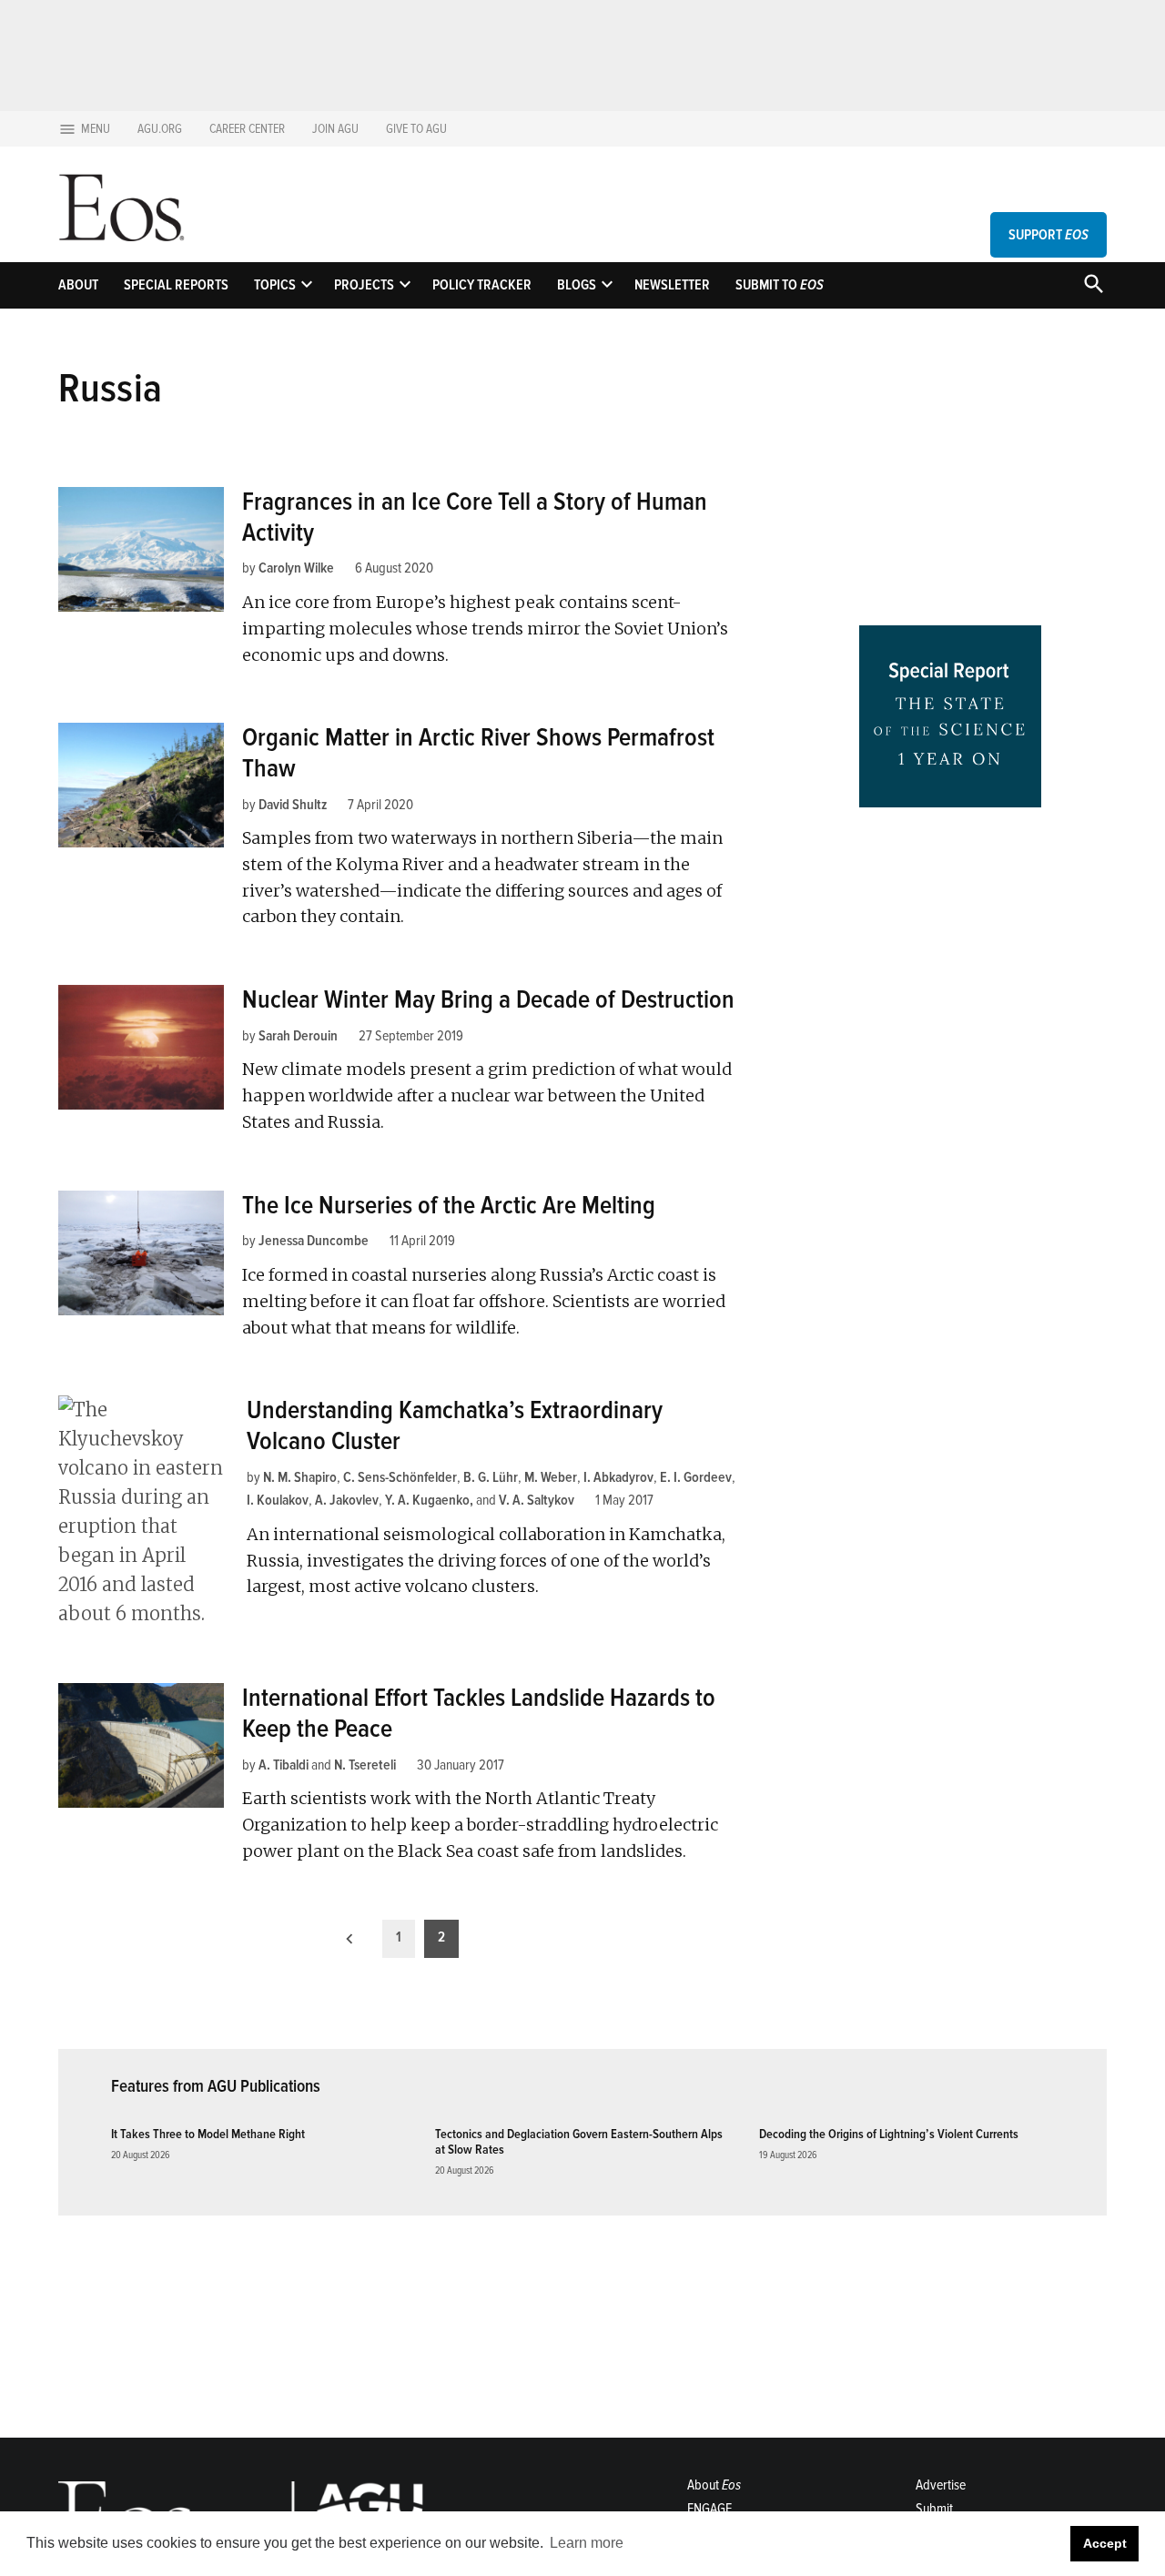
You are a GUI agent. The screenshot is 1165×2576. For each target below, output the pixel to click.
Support (1048, 235)
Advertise (941, 2485)
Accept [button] (1105, 2543)
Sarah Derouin (298, 1036)
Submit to (780, 285)
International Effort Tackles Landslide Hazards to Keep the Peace (479, 1713)
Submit (934, 2509)
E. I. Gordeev (696, 1477)
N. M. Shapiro (300, 1477)
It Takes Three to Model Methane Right (208, 2134)
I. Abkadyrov (618, 1477)
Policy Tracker (482, 285)
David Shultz (293, 805)
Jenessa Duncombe (314, 1241)
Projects (364, 285)
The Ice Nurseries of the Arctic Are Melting (449, 1205)
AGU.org (160, 129)
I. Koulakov (278, 1500)
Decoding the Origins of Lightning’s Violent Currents (889, 2134)
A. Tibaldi (284, 1765)
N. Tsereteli (365, 1765)
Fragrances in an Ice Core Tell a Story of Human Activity (475, 517)
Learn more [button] (587, 2543)
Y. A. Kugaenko (427, 1500)
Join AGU (335, 129)
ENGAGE (709, 2509)
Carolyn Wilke (296, 568)
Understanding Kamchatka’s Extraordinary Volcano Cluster (455, 1425)
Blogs (577, 285)
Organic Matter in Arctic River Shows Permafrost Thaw (478, 753)
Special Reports (176, 285)
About (78, 285)
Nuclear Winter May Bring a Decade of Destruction (488, 999)
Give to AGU (416, 129)
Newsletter (672, 285)
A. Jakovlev (347, 1500)
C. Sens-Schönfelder (400, 1477)
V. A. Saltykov (537, 1500)
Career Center (247, 129)
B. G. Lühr (491, 1477)
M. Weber (551, 1477)
